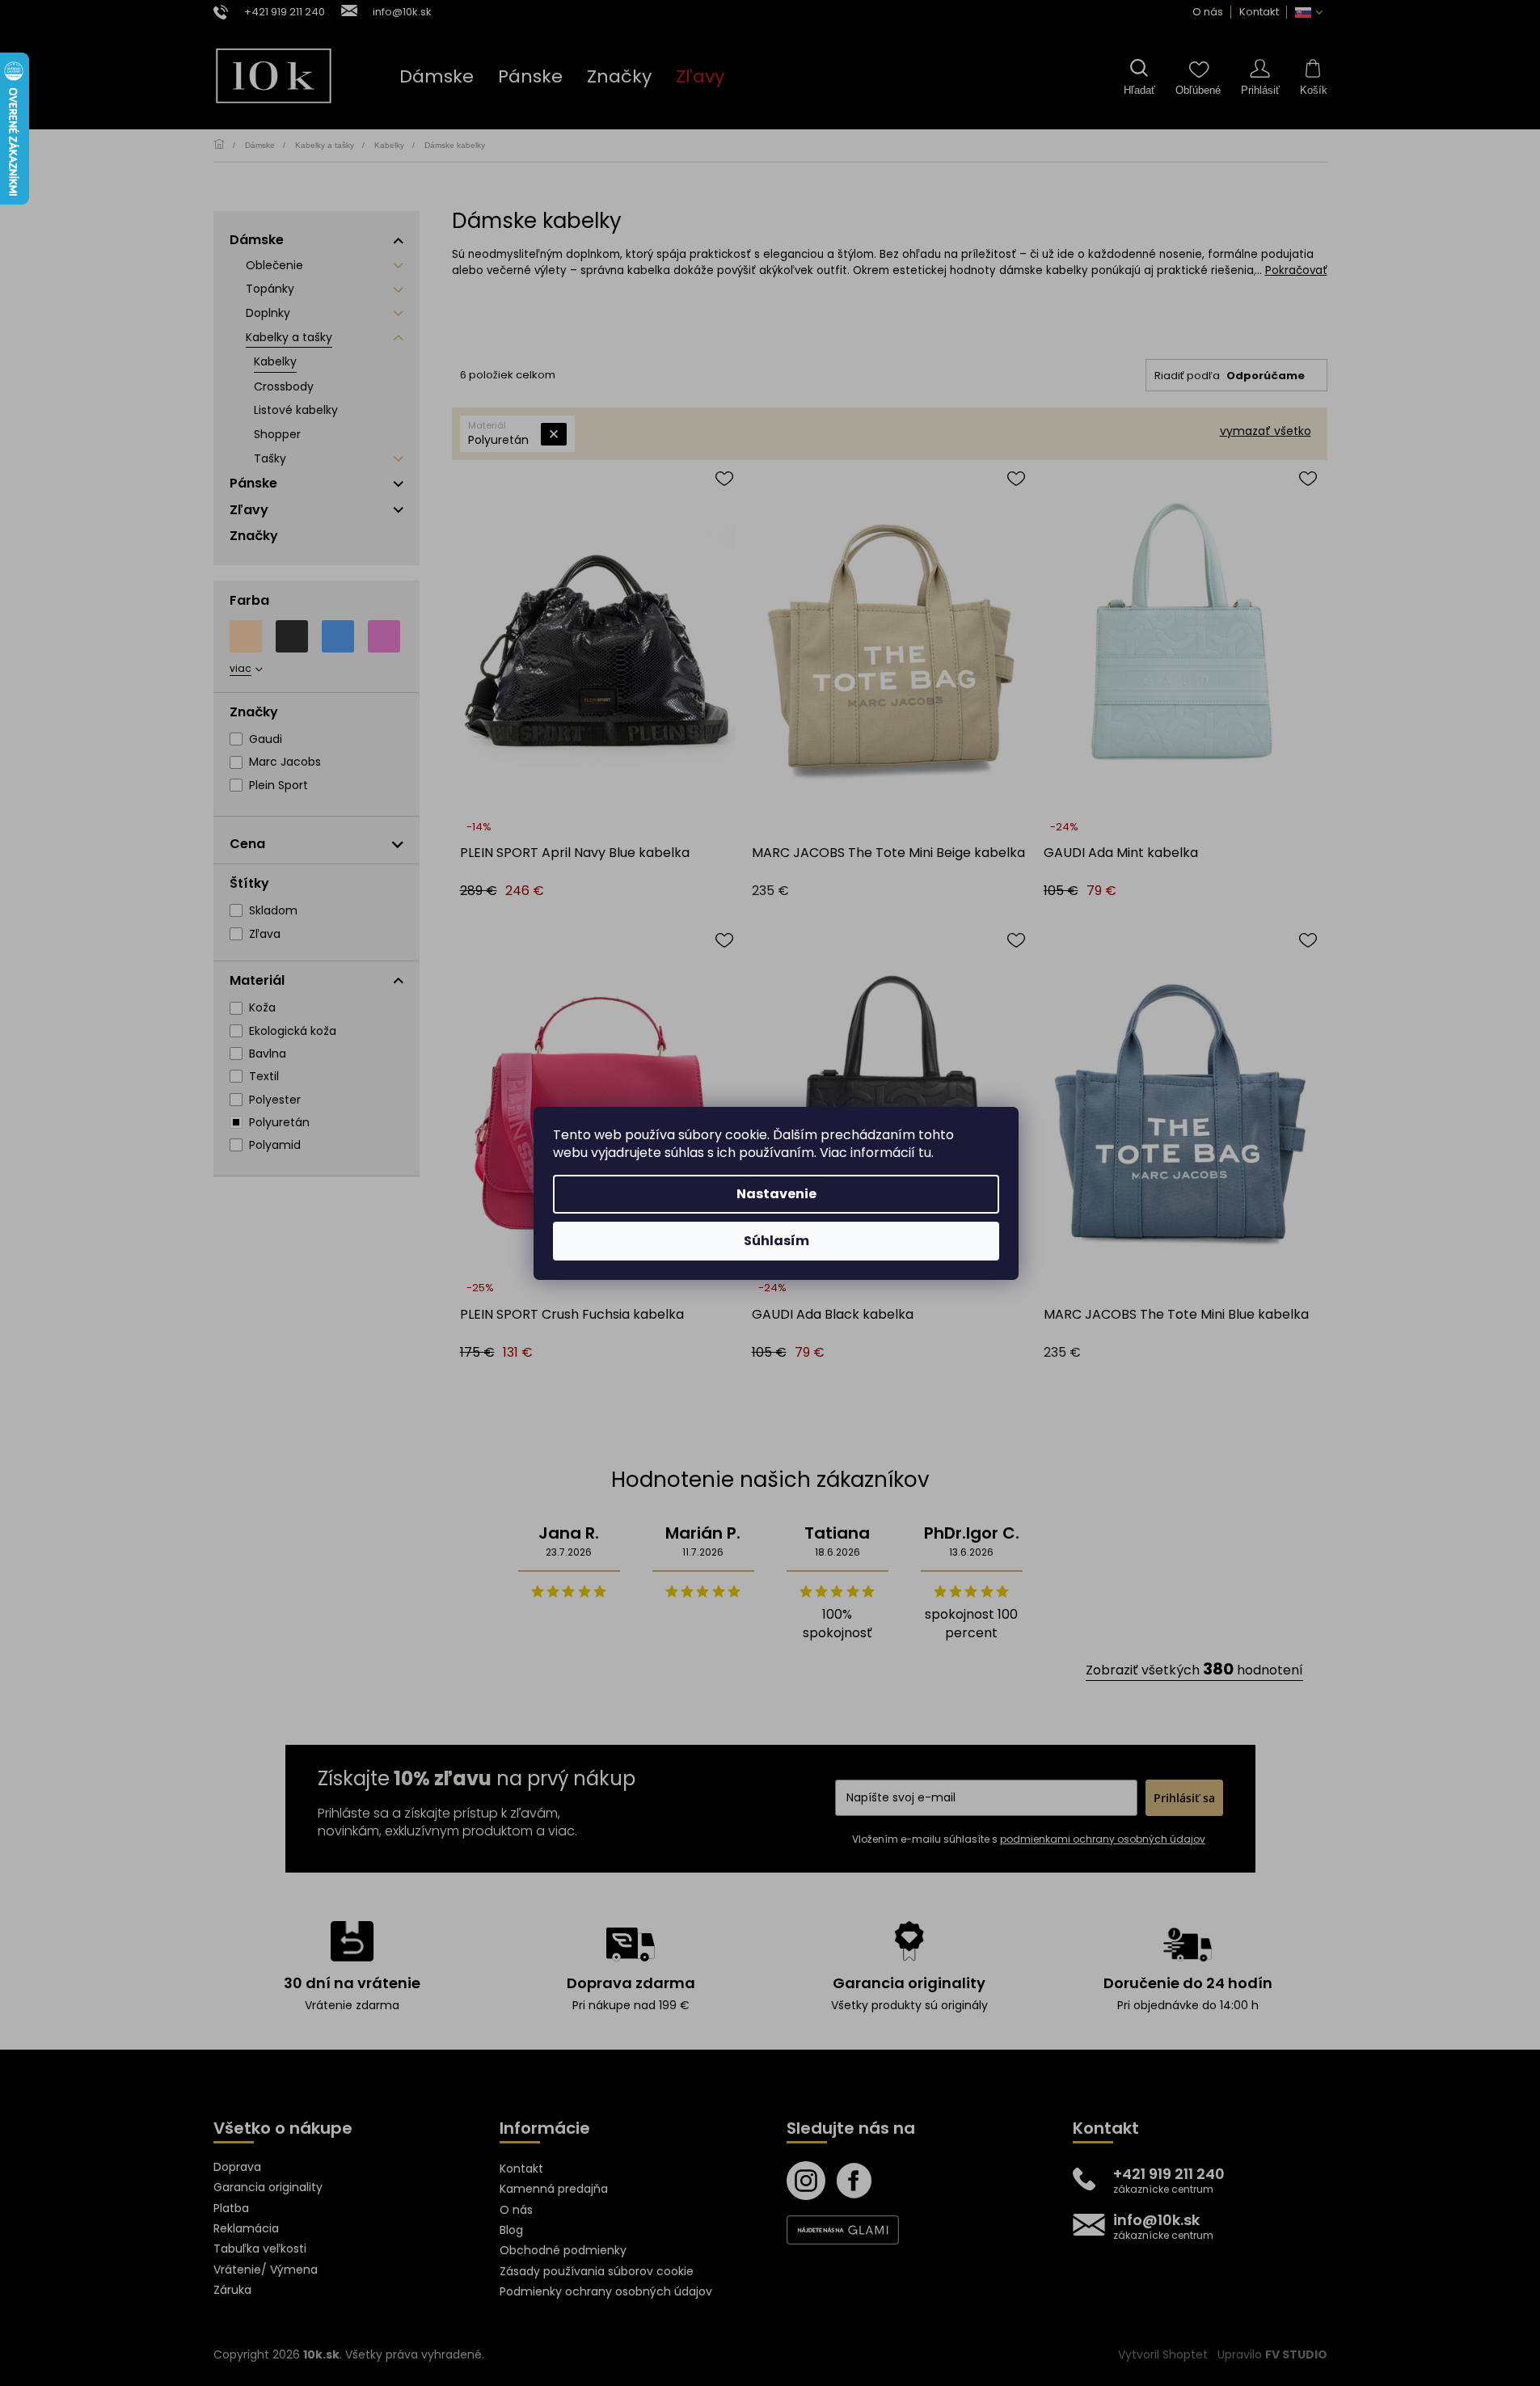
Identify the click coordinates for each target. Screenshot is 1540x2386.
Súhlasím (776, 1241)
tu (925, 1153)
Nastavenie (776, 1194)
